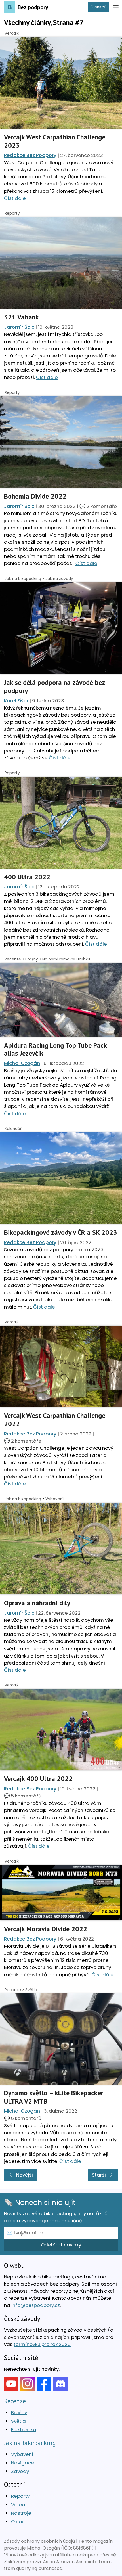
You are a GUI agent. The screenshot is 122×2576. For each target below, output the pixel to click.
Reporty (12, 213)
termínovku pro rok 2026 (42, 2344)
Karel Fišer (16, 701)
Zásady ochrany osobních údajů (39, 2541)
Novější (25, 2175)
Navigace (23, 2463)
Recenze (13, 959)
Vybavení (54, 1499)
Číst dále (15, 198)
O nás (18, 2521)
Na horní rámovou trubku (66, 959)
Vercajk (12, 33)
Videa (18, 2504)
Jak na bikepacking (23, 579)
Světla (31, 1990)
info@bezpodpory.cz (36, 2305)
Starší (99, 2175)
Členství (98, 7)
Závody (20, 2471)
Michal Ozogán (22, 1063)
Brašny (32, 959)
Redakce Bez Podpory (30, 155)
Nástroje (21, 2513)
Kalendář (13, 1129)
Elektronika (24, 2429)
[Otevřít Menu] (116, 7)
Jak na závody (59, 579)
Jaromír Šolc (19, 327)
